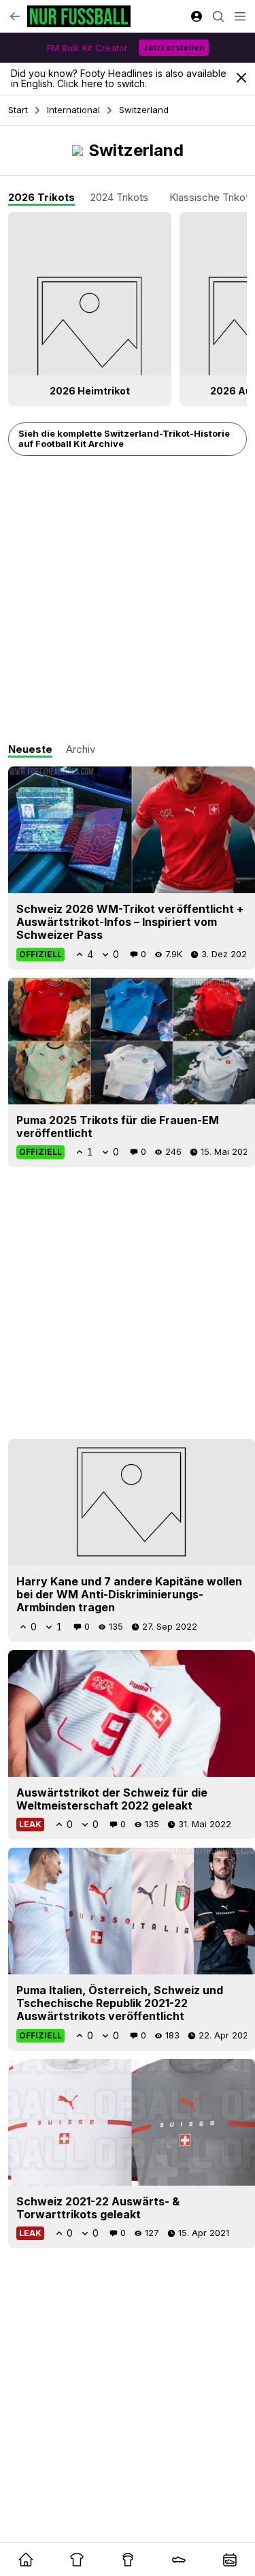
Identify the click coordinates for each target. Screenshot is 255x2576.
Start (18, 110)
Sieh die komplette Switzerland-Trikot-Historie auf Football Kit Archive (124, 439)
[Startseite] (79, 16)
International (73, 110)
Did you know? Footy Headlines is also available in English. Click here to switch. (119, 78)
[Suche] (218, 16)
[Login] (197, 16)
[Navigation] (240, 16)
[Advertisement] (128, 600)
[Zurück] (15, 16)
